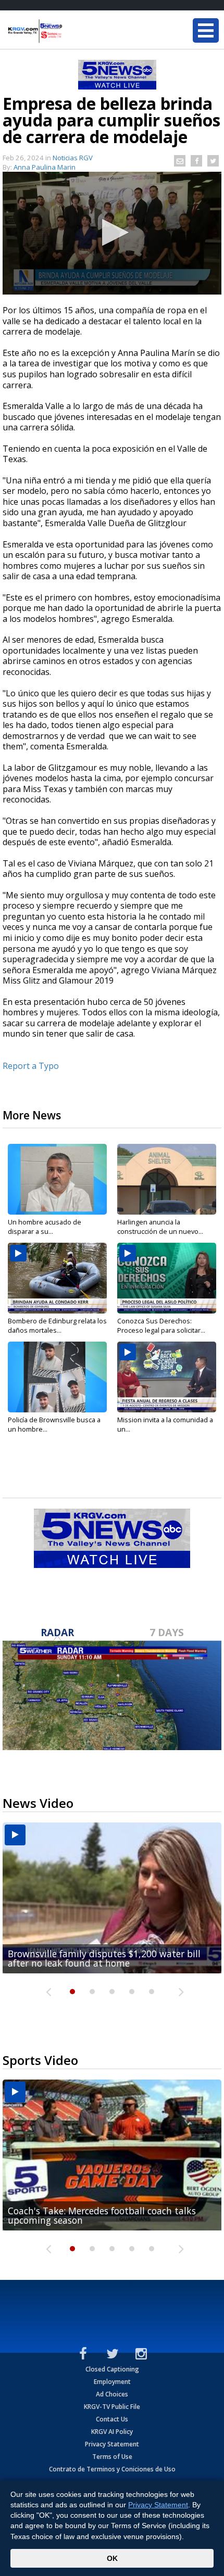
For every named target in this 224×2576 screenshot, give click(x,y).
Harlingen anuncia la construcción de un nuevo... (160, 1227)
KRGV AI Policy (112, 2432)
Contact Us (112, 2419)
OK (112, 2558)
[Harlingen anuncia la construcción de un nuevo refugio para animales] (167, 1179)
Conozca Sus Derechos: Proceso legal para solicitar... (161, 1325)
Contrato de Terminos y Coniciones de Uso (112, 2469)
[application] (112, 233)
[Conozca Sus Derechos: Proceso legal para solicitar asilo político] (167, 1278)
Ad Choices (112, 2394)
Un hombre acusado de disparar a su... (45, 1227)
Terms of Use (112, 2457)
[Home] (70, 31)
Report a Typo (31, 1066)
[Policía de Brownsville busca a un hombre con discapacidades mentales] (57, 1377)
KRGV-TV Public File (112, 2407)
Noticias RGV (73, 158)
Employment (112, 2382)
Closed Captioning (112, 2369)
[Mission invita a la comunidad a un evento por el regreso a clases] (167, 1377)
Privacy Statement (112, 2444)
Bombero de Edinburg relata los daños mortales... (57, 1325)
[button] (112, 232)
